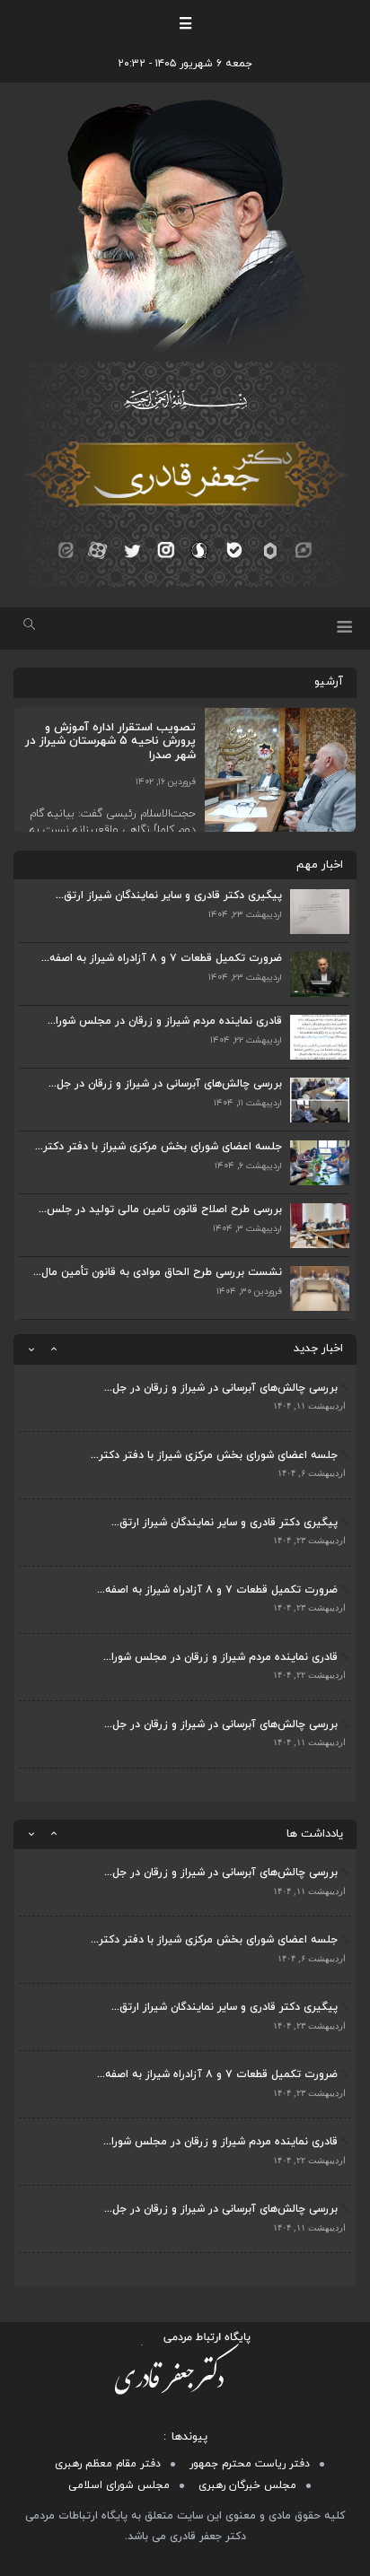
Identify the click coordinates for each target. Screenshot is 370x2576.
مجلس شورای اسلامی (119, 2485)
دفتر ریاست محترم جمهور (250, 2464)
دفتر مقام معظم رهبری (108, 2464)
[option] (185, 1398)
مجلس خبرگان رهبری (247, 2485)
